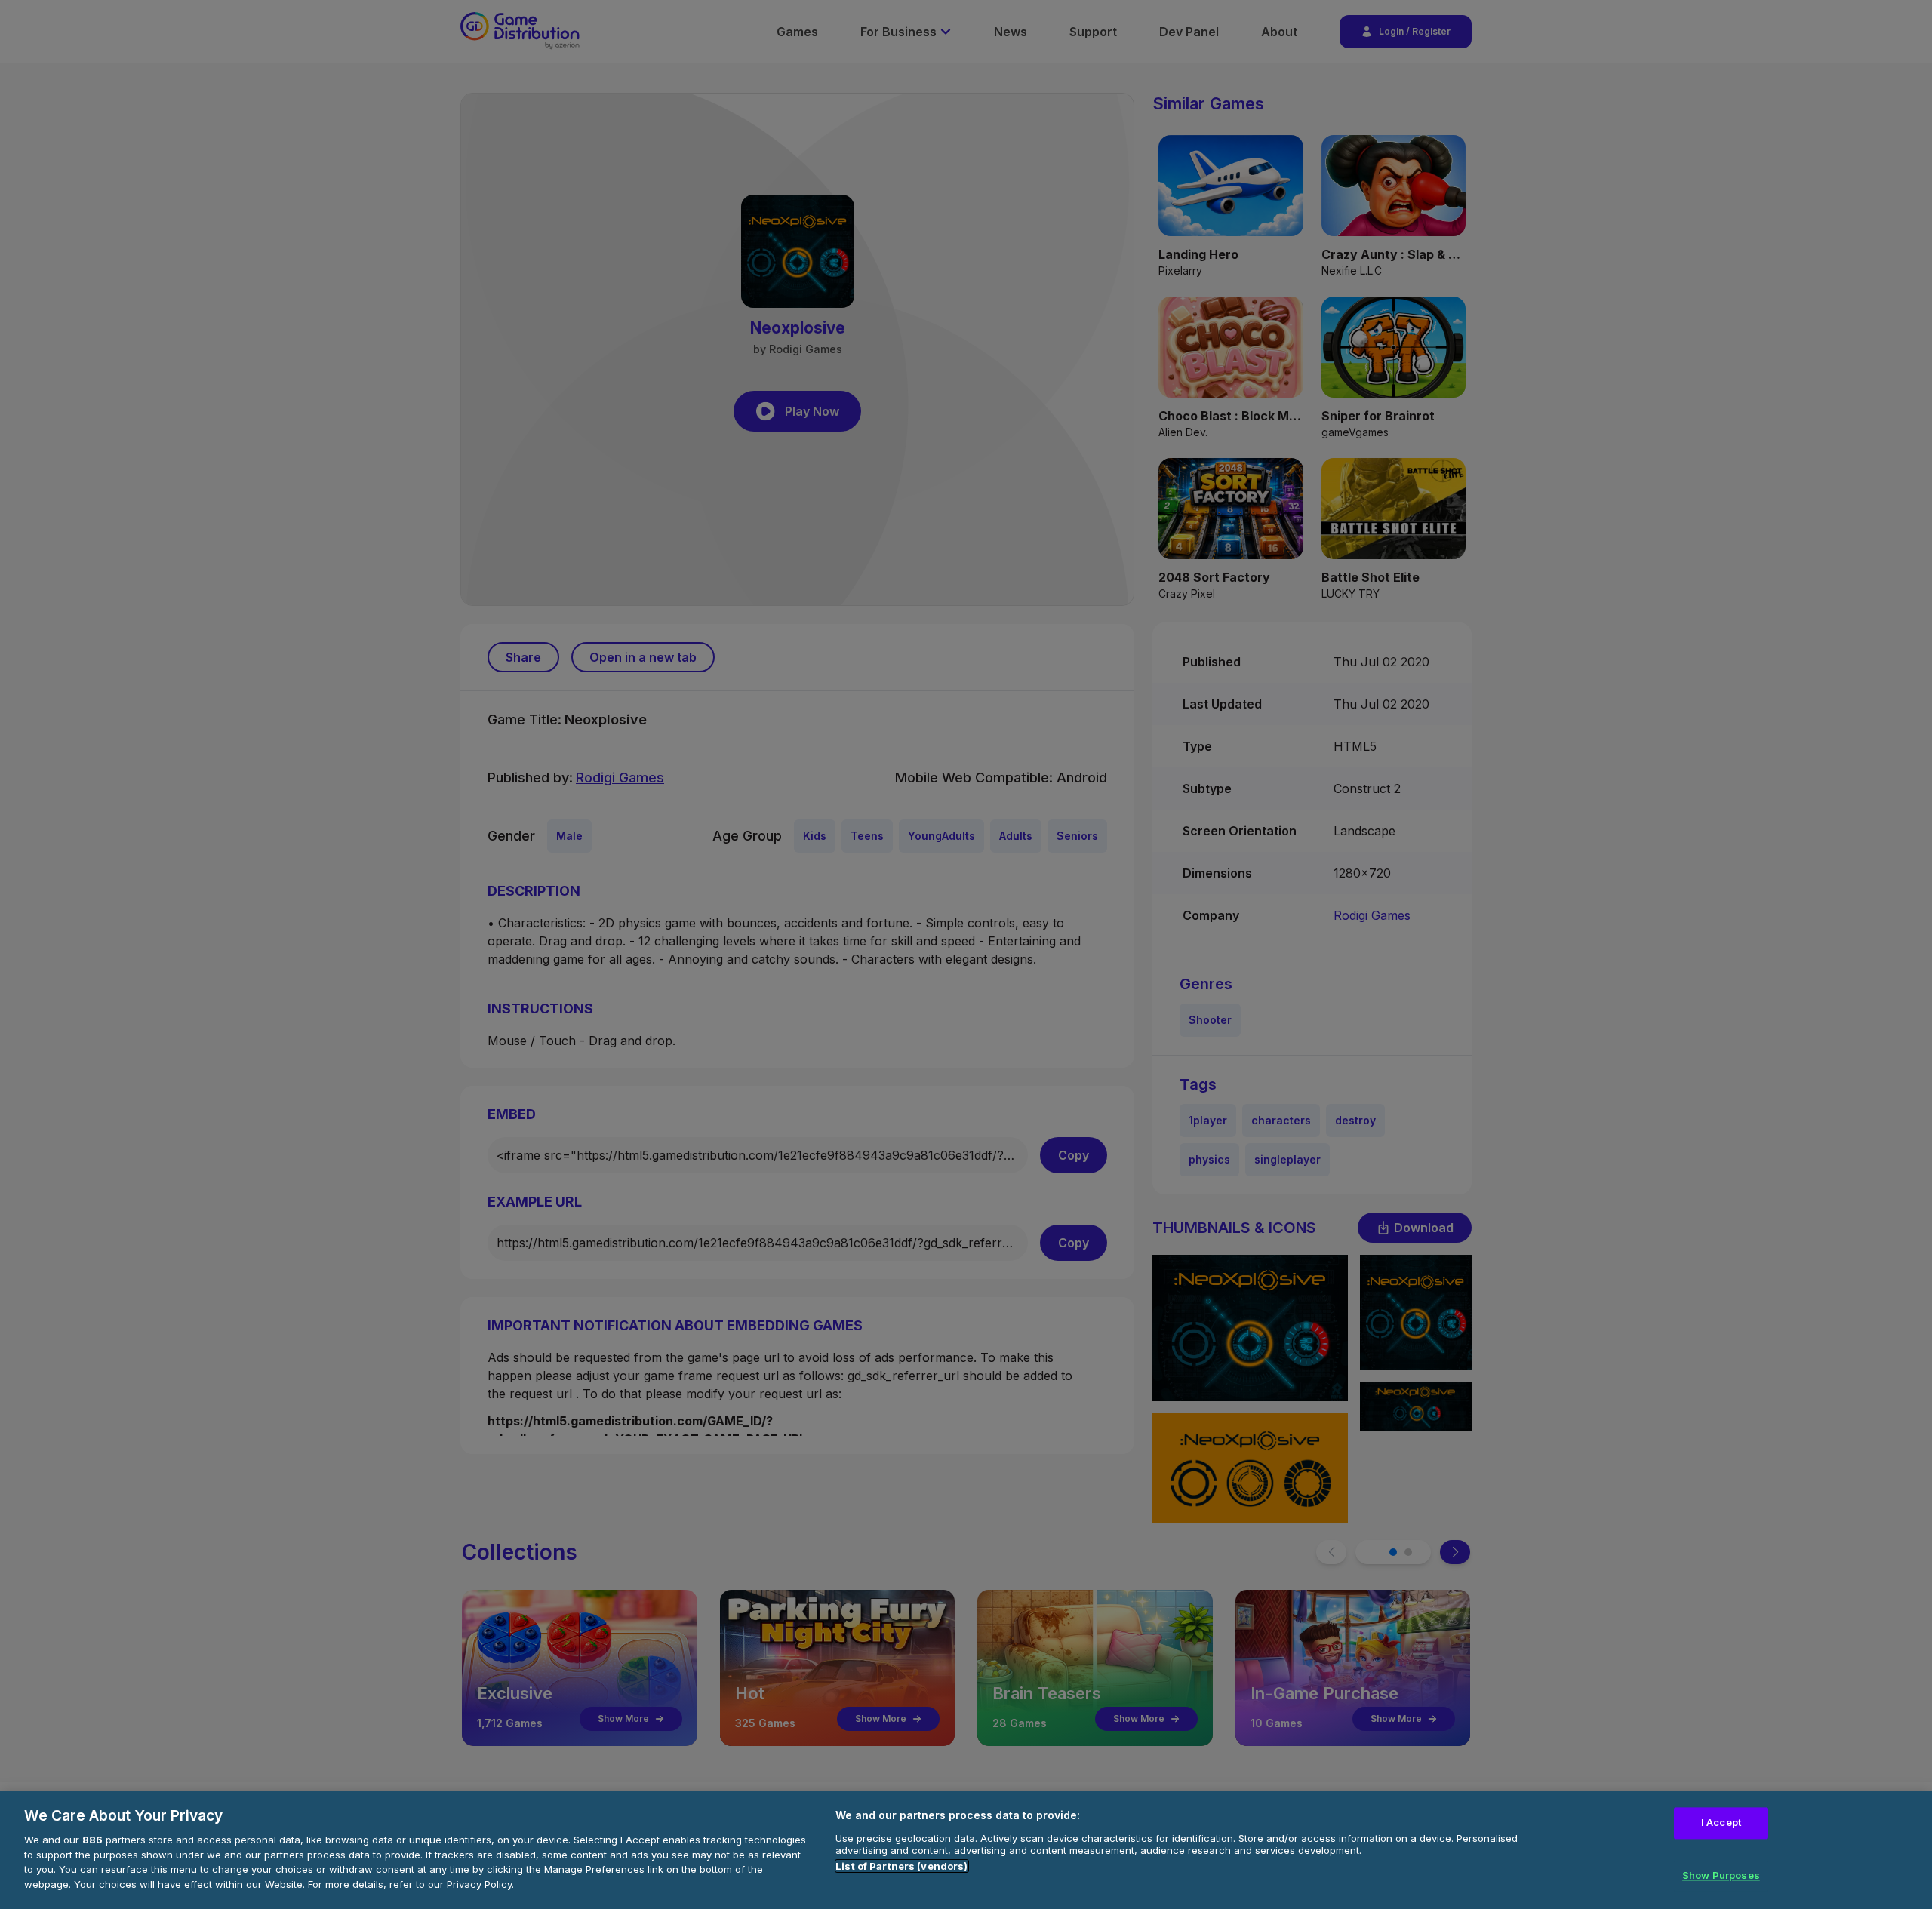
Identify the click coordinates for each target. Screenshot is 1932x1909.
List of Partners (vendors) (901, 1866)
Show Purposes (1721, 1875)
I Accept (1721, 1822)
